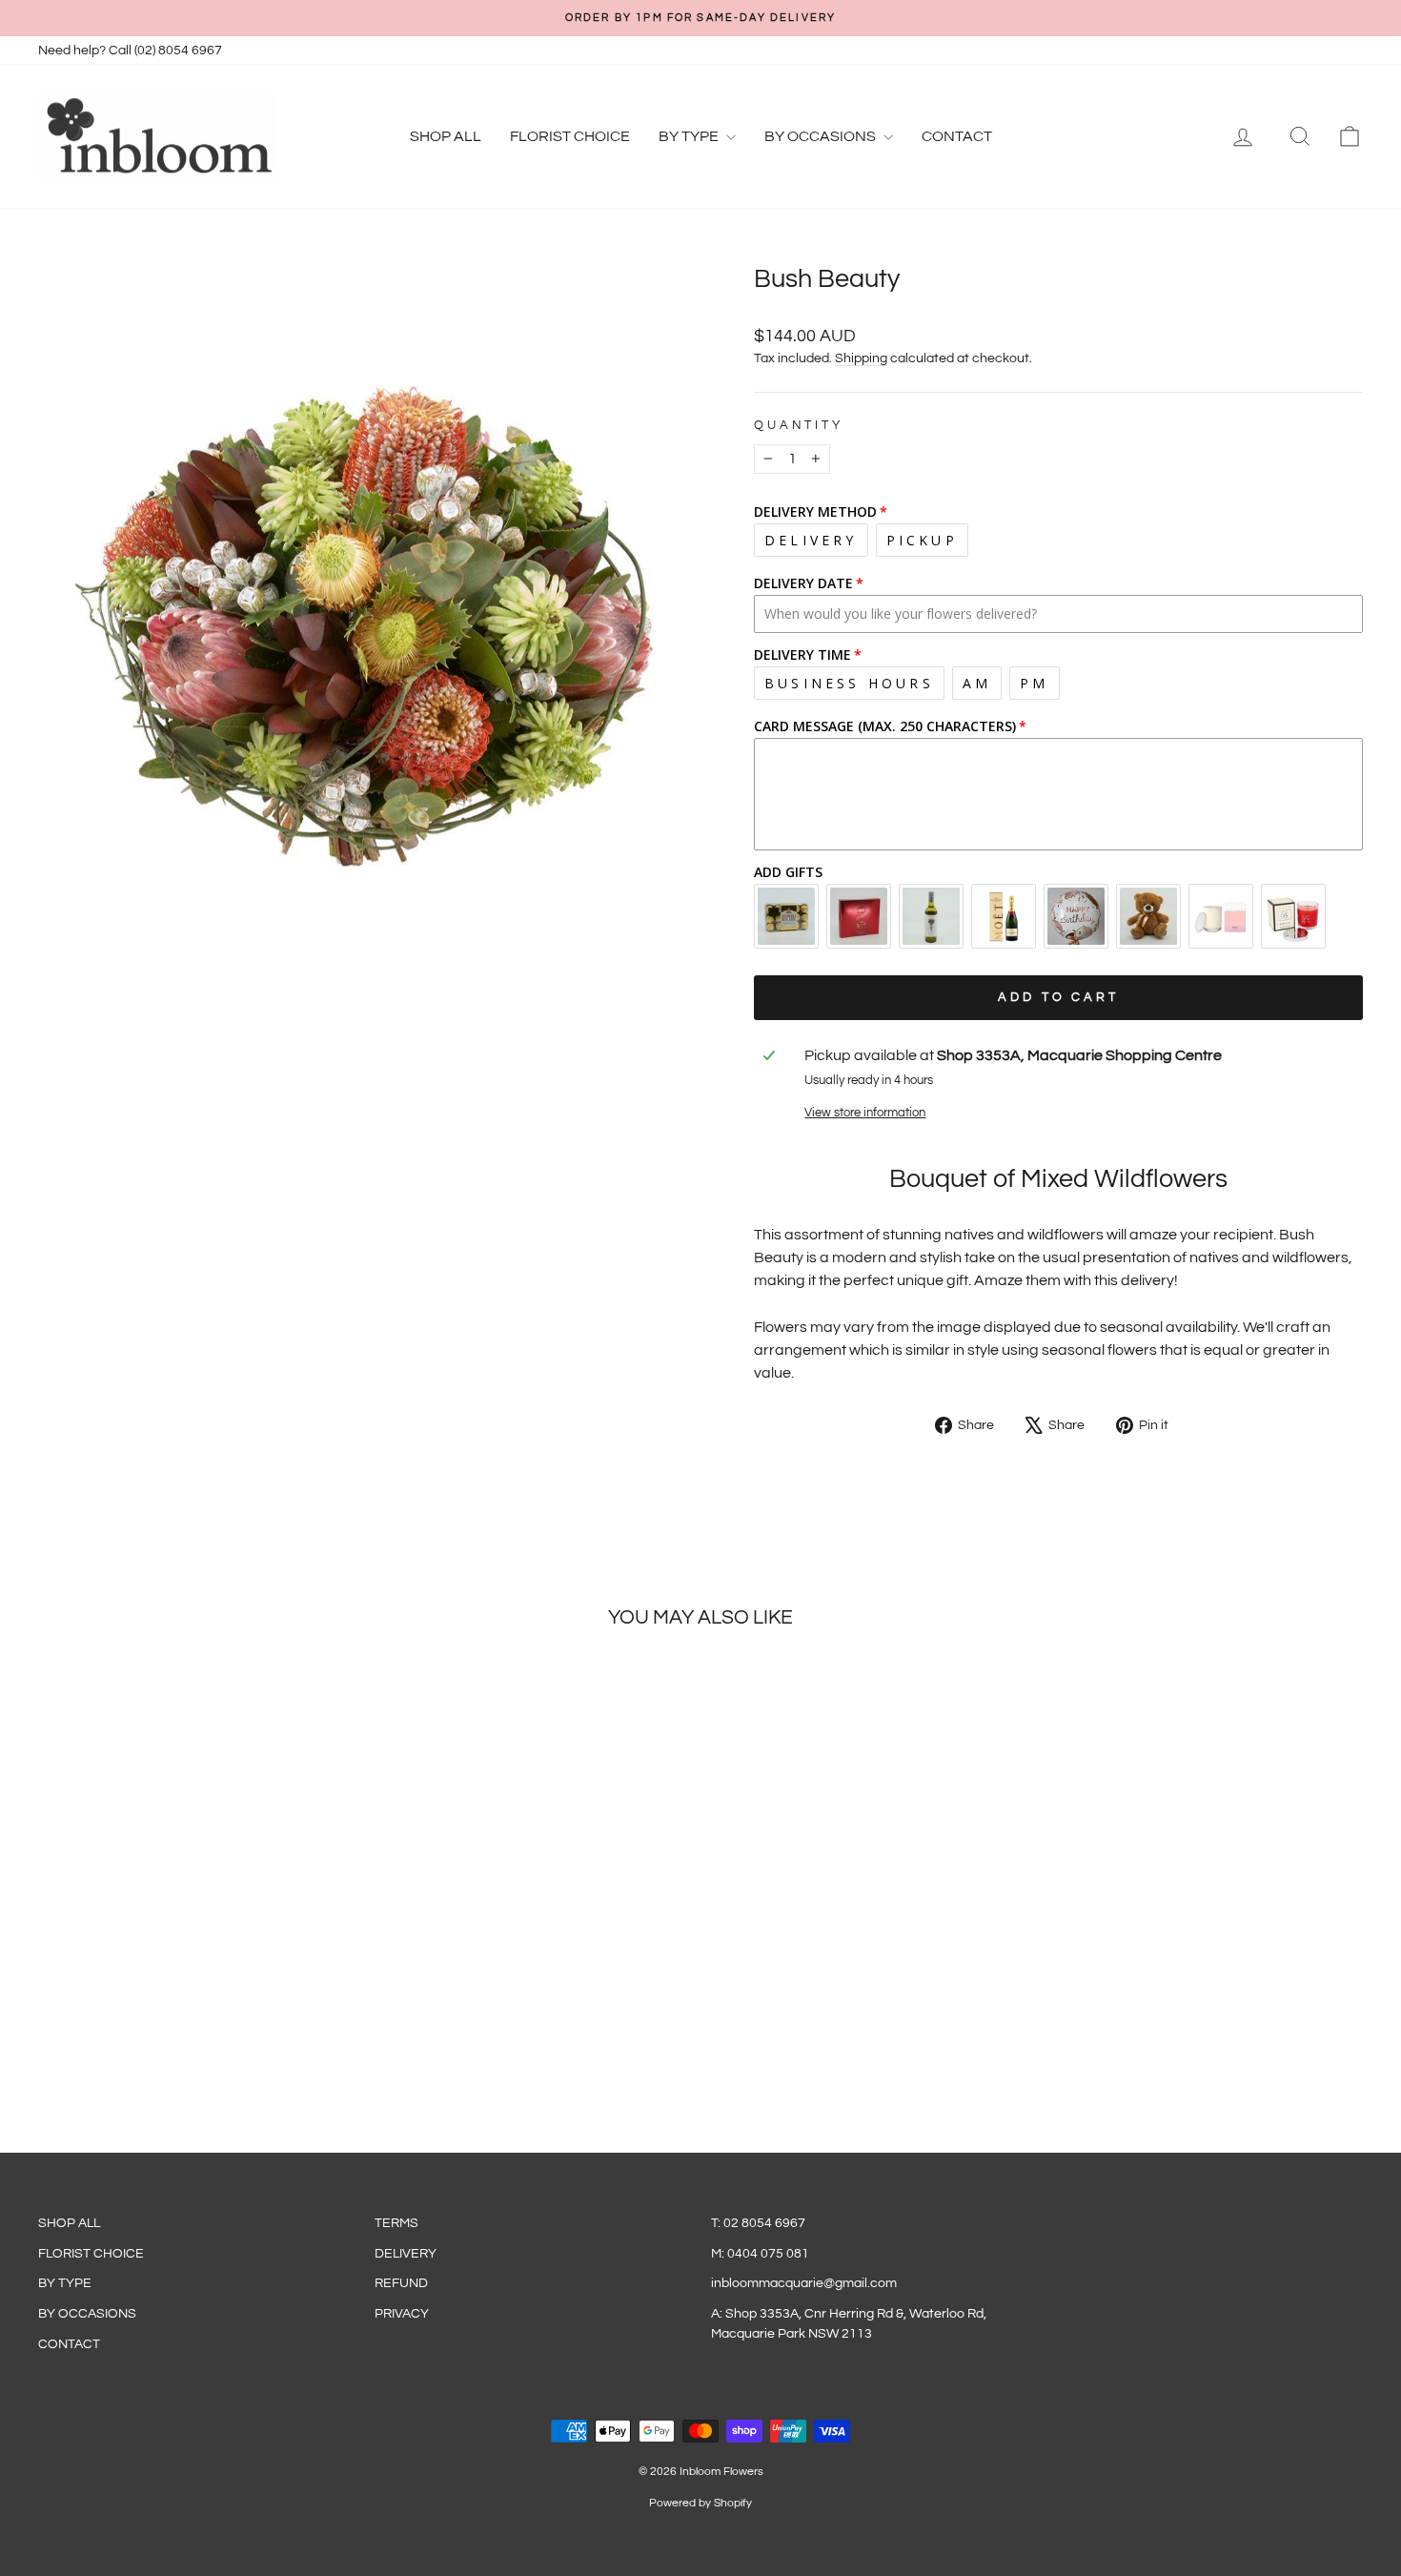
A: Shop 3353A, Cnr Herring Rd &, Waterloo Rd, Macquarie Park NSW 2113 (849, 2323)
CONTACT (957, 136)
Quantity (799, 426)
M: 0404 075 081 (760, 2254)
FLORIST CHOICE (570, 136)
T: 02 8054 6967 (758, 2223)
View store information (865, 1113)
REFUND (401, 2283)
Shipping (861, 358)
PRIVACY (402, 2314)
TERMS (396, 2223)
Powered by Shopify (700, 2503)
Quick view (196, 1975)
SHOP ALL (446, 136)
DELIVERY (406, 2254)
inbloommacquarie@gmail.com (804, 2283)
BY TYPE (690, 136)
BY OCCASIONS (822, 136)
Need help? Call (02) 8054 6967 (130, 51)
